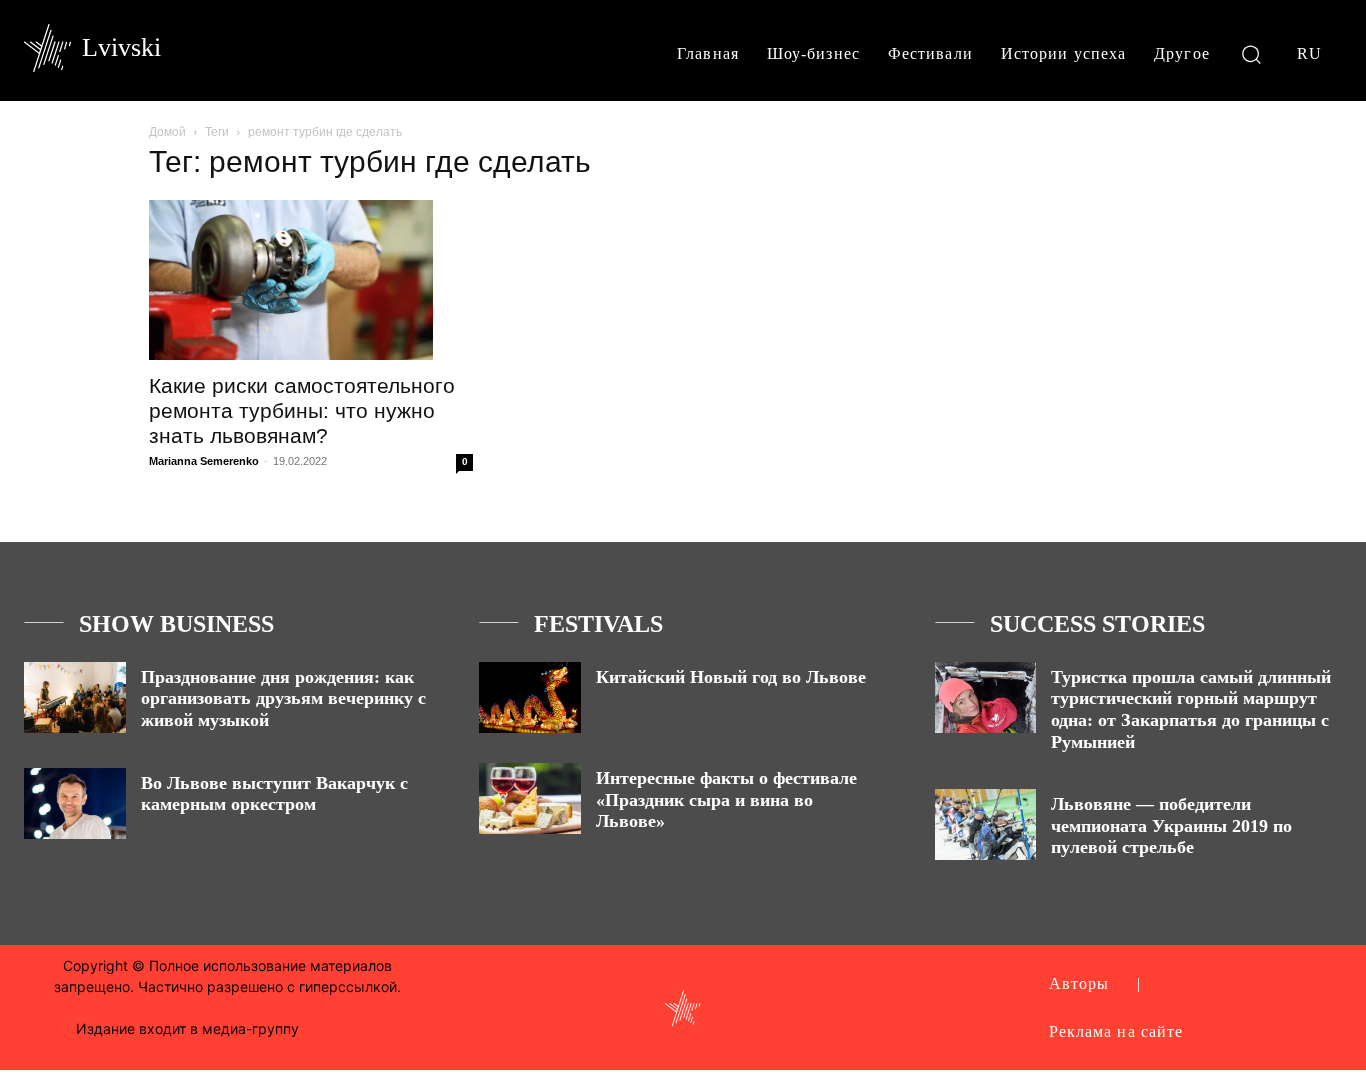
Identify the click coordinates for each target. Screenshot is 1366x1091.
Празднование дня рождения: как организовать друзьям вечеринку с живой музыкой (283, 698)
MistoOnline (341, 1028)
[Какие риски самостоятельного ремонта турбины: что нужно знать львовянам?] (311, 280)
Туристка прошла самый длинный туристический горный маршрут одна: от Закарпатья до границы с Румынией (1191, 709)
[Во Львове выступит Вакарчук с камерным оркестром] (75, 803)
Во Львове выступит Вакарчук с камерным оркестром (274, 794)
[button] (1251, 53)
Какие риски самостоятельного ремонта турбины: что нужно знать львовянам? (302, 410)
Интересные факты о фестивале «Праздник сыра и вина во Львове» (726, 799)
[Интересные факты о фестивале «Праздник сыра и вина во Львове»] (530, 798)
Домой (167, 132)
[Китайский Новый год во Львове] (530, 697)
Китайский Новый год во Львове (731, 677)
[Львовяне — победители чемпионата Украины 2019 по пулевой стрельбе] (986, 824)
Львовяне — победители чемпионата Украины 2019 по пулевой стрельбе (1171, 825)
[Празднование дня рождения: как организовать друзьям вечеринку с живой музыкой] (75, 697)
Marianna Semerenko (204, 461)
